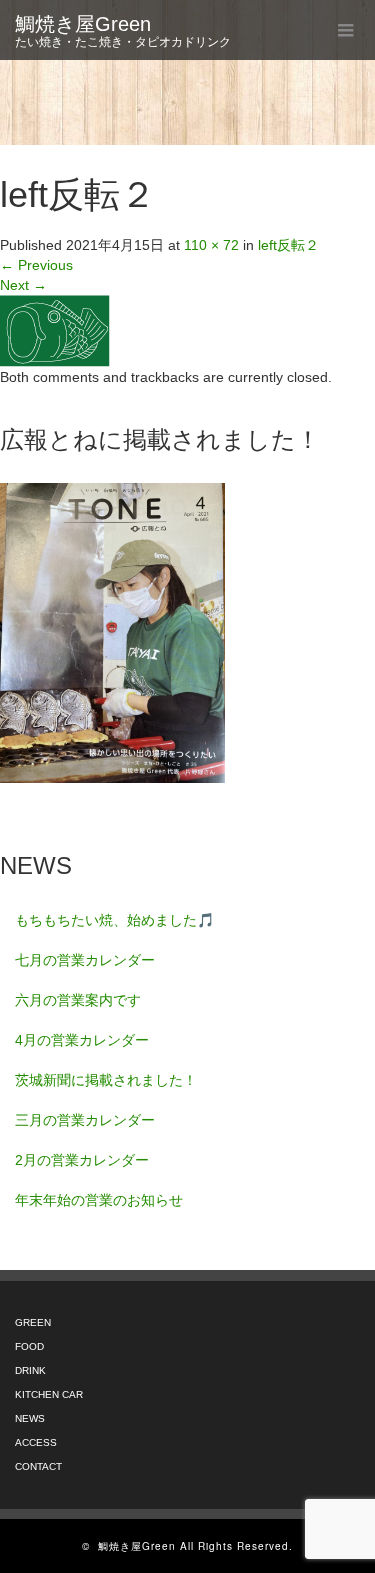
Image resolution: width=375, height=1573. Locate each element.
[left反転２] (55, 330)
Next (23, 285)
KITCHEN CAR (49, 1394)
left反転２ (288, 245)
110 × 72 (211, 245)
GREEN (33, 1322)
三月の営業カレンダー (85, 1120)
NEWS (30, 1418)
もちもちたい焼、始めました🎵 (114, 920)
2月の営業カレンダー (82, 1160)
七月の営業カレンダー (85, 960)
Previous (36, 265)
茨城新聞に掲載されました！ (106, 1080)
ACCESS (36, 1442)
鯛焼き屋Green (83, 24)
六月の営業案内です (78, 1000)
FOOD (29, 1346)
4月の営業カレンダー (82, 1040)
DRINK (30, 1370)
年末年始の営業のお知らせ (99, 1200)
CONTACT (38, 1466)
